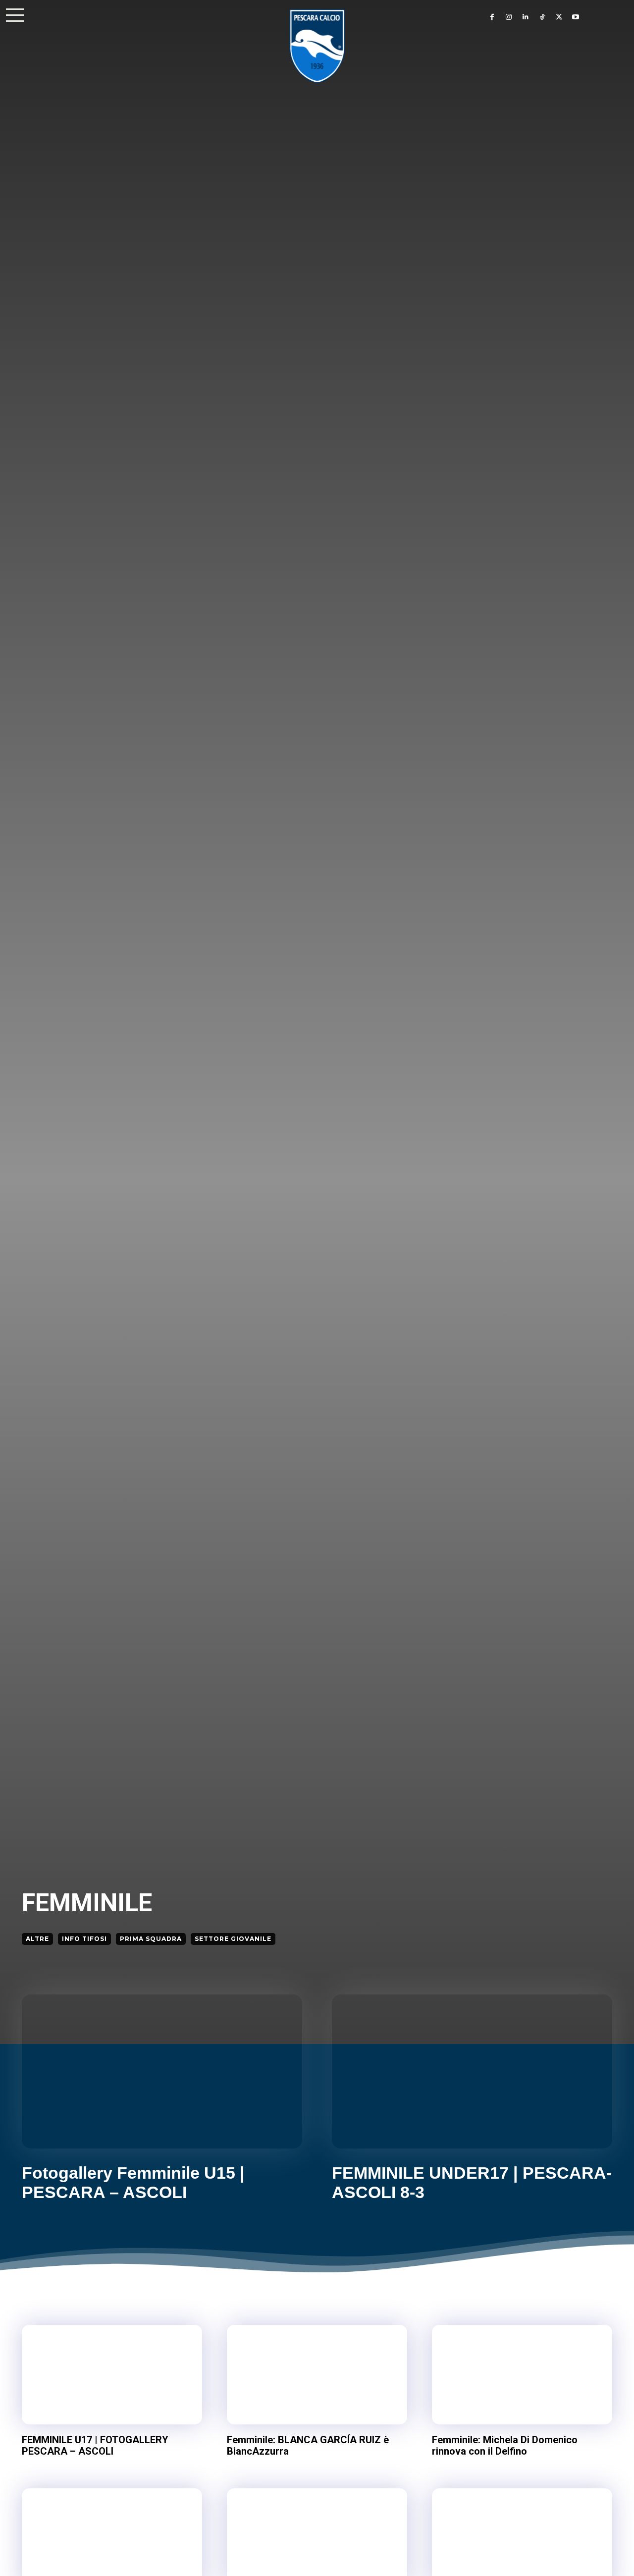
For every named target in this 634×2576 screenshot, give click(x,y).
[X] (559, 17)
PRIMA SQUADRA (151, 1939)
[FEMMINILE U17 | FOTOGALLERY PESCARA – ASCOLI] (112, 2374)
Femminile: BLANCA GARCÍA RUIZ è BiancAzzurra (308, 2445)
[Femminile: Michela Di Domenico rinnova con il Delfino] (522, 2374)
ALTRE (37, 1939)
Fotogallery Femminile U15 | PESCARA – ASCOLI (133, 2182)
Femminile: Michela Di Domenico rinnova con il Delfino (505, 2445)
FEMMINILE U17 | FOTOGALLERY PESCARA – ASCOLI (95, 2445)
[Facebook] (492, 17)
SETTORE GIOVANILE (233, 1939)
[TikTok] (542, 17)
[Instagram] (509, 17)
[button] (15, 15)
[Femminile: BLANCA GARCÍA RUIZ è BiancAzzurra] (317, 2374)
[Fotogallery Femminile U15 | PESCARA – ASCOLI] (162, 2071)
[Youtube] (576, 17)
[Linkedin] (526, 17)
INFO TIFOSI (84, 1939)
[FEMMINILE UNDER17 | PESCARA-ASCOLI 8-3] (472, 2071)
